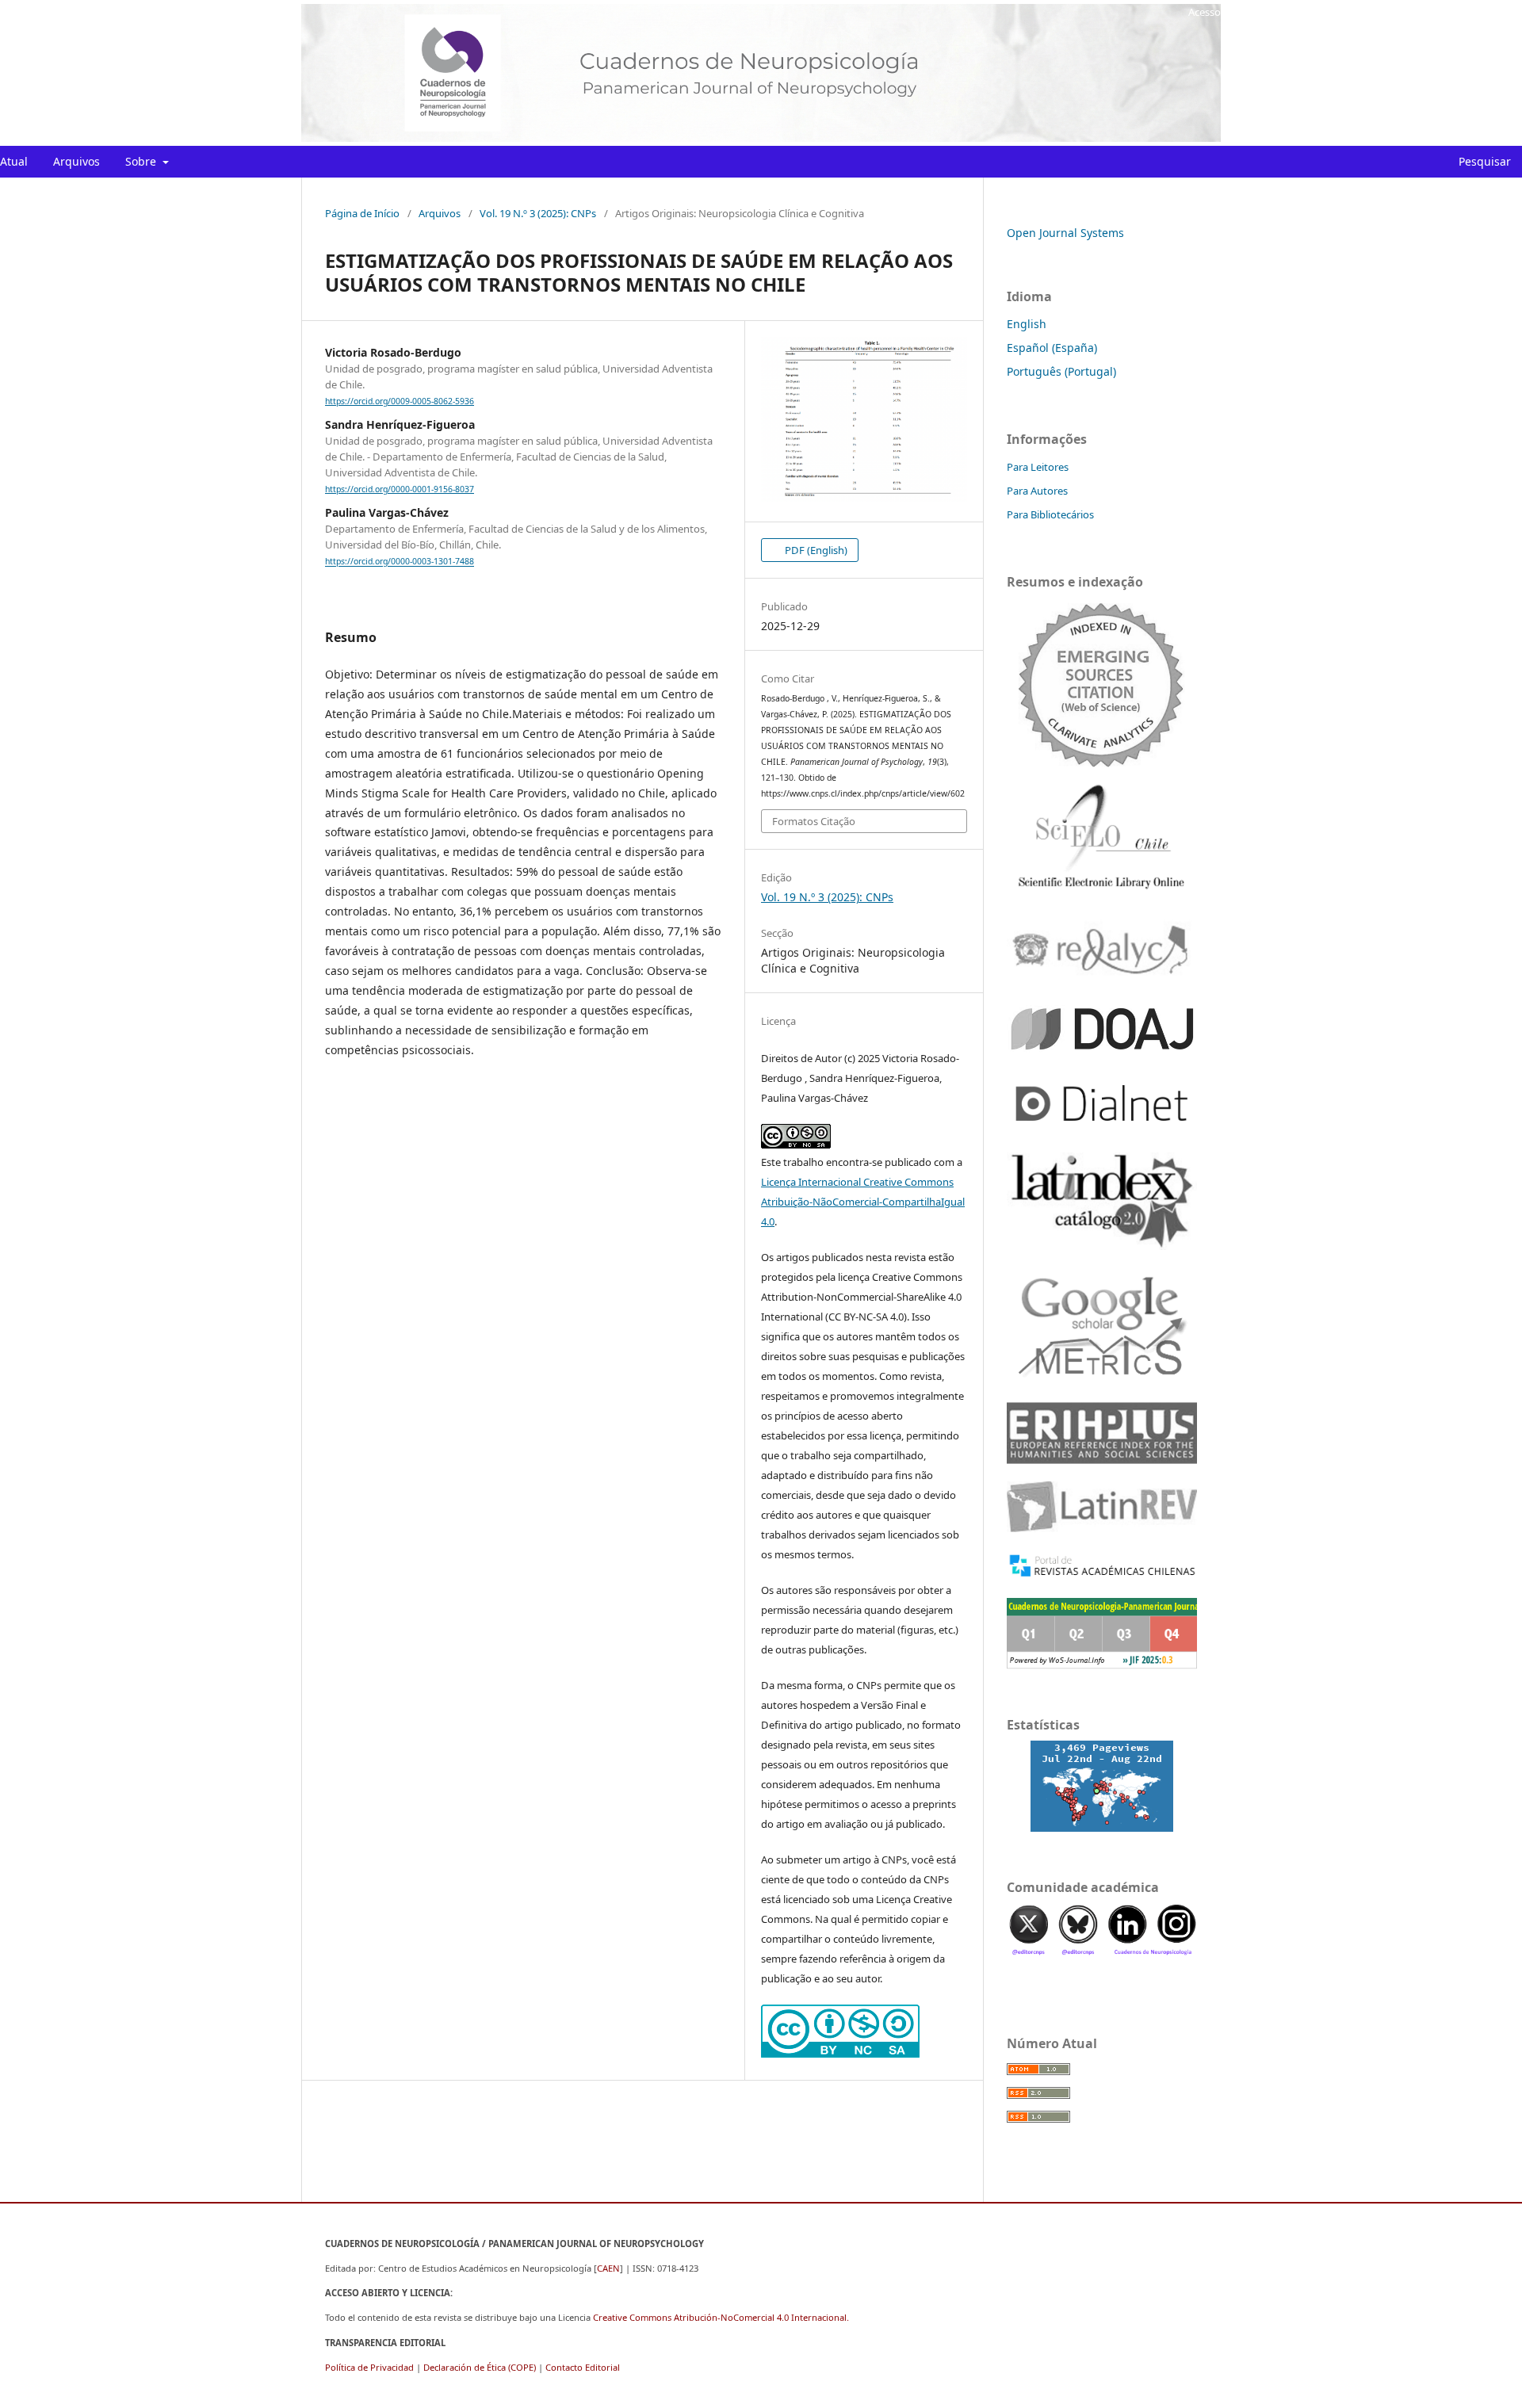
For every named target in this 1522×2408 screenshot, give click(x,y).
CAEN (608, 2268)
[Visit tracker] (1102, 1786)
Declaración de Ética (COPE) (480, 2367)
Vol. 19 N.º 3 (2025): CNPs (538, 213)
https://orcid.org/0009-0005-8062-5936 (400, 401)
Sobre (142, 161)
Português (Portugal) (1061, 371)
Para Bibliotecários (1050, 514)
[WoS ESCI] (1102, 684)
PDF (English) (815, 550)
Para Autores (1037, 491)
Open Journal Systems (1065, 233)
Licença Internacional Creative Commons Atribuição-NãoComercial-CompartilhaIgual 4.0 (863, 1202)
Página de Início (362, 213)
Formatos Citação (814, 821)
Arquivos (76, 161)
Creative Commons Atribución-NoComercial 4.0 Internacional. (721, 2317)
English (1027, 324)
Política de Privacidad (369, 2367)
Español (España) (1052, 348)
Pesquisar (1483, 161)
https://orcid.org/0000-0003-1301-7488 (400, 562)
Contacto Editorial (583, 2367)
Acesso (1205, 12)
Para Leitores (1038, 467)
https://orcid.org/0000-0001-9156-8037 (400, 489)
